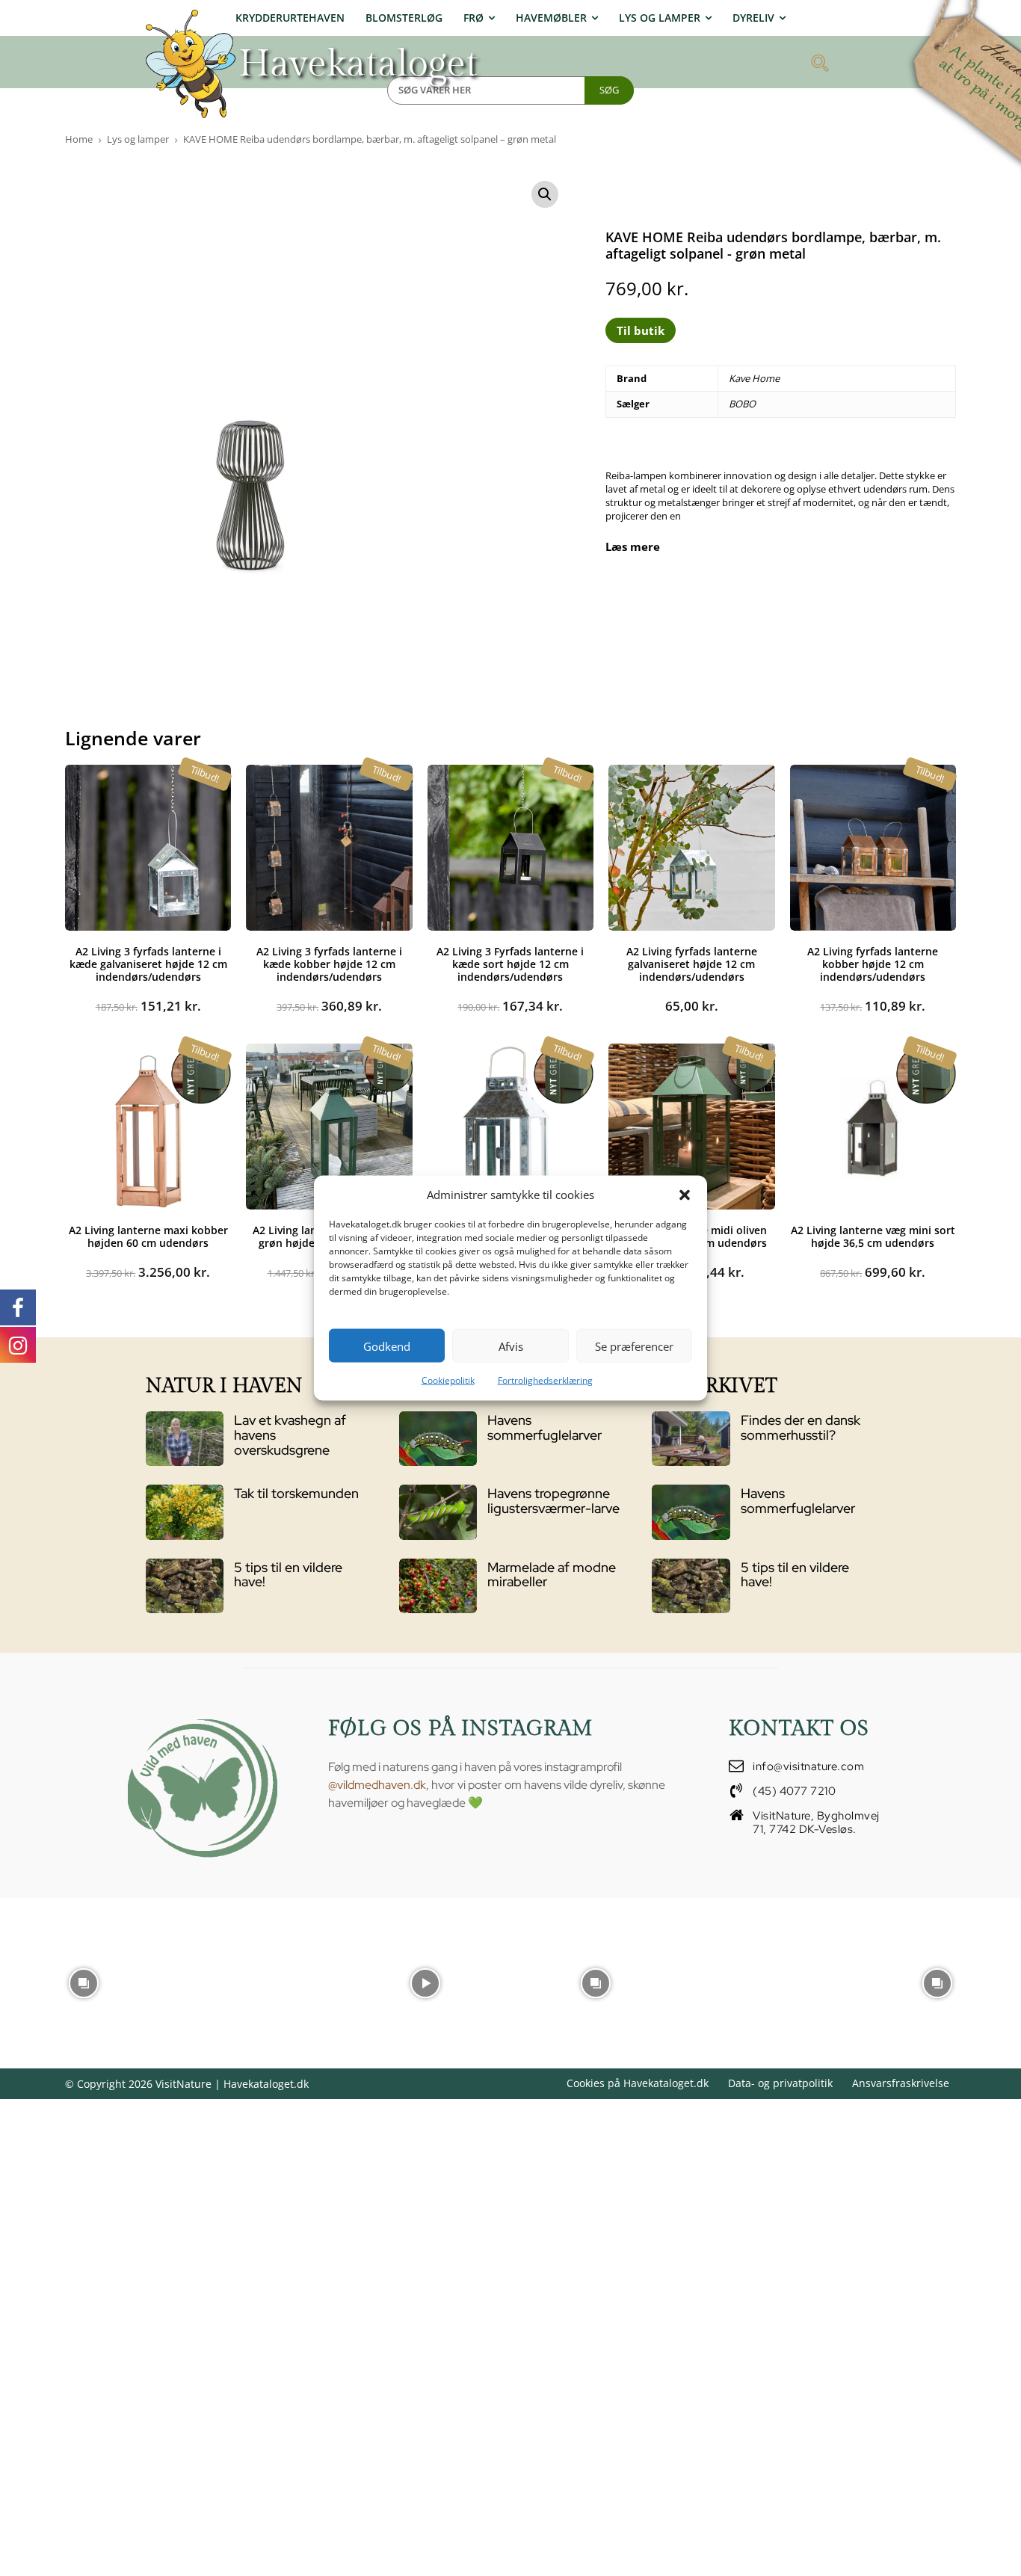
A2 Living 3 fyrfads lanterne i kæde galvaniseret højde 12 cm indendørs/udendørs (148, 964)
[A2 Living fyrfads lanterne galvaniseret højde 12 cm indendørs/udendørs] (691, 848)
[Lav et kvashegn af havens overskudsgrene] (185, 1439)
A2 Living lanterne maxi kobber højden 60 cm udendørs (148, 1236)
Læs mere (633, 547)
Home (79, 139)
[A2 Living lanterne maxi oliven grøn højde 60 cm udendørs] (329, 1127)
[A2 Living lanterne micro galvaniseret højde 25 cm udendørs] (510, 1127)
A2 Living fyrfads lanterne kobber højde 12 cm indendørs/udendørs (873, 964)
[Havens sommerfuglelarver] (438, 1439)
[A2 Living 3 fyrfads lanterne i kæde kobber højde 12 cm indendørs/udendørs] (329, 848)
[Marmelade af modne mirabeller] (438, 1586)
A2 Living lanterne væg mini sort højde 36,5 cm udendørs (873, 1236)
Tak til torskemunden (296, 1493)
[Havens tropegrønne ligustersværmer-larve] (438, 1512)
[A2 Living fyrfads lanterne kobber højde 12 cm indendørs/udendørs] (873, 848)
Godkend (387, 1346)
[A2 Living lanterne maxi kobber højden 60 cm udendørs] (148, 1127)
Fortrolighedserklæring (545, 1380)
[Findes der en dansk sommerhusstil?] (691, 1439)
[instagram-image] (84, 1982)
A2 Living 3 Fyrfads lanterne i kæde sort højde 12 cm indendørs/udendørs (510, 964)
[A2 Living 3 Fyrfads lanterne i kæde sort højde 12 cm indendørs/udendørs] (510, 848)
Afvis (511, 1346)
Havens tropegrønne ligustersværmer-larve (553, 1501)
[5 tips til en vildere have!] (185, 1586)
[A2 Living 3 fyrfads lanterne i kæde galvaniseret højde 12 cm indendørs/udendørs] (148, 848)
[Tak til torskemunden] (185, 1512)
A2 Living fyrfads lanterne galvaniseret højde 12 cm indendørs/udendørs (692, 964)
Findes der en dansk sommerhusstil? (801, 1427)
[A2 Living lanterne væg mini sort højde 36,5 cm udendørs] (873, 1127)
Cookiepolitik (448, 1380)
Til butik (641, 330)
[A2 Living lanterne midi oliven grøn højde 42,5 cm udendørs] (691, 1127)
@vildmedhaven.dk (377, 1785)
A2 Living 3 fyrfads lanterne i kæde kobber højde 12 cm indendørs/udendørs (329, 964)
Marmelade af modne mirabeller (552, 1575)
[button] (685, 1195)
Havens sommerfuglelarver (545, 1427)
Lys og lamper (138, 139)
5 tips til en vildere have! (288, 1575)
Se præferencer (634, 1346)
